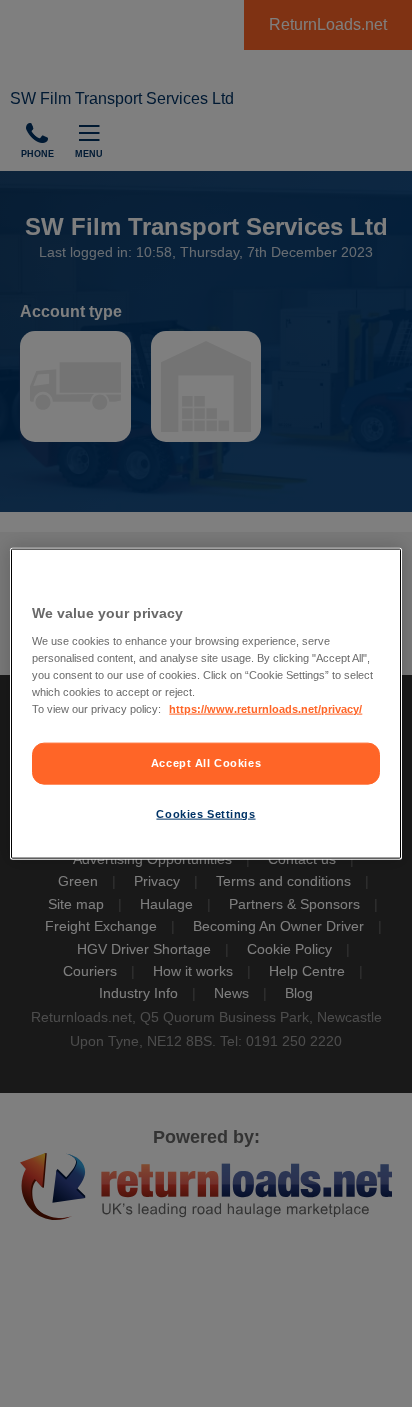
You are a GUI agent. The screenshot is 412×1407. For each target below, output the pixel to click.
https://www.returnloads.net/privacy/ (265, 709)
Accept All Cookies (206, 763)
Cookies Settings (205, 814)
